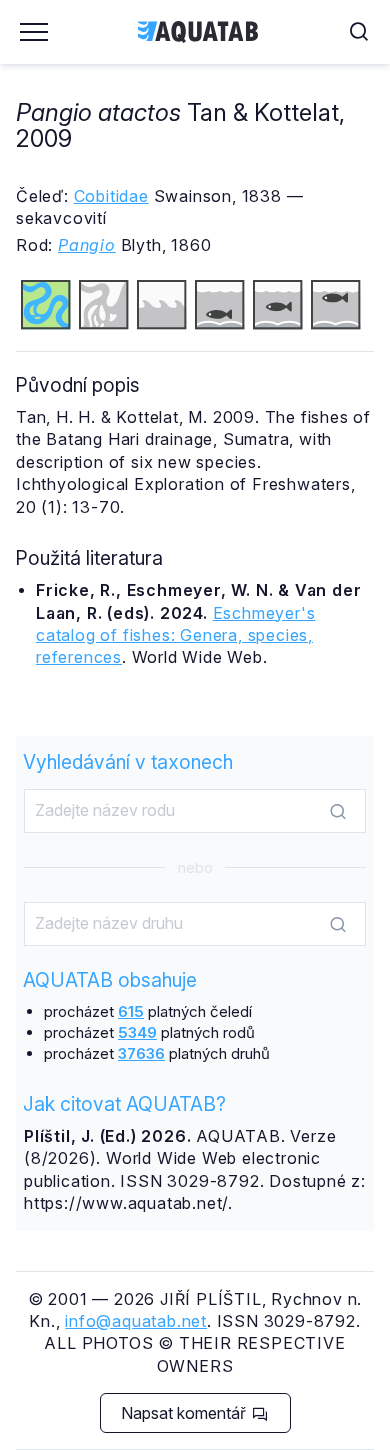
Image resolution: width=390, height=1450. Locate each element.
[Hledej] (338, 812)
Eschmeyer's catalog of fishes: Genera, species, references (175, 635)
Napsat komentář (185, 1413)
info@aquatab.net (136, 1321)
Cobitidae (111, 196)
